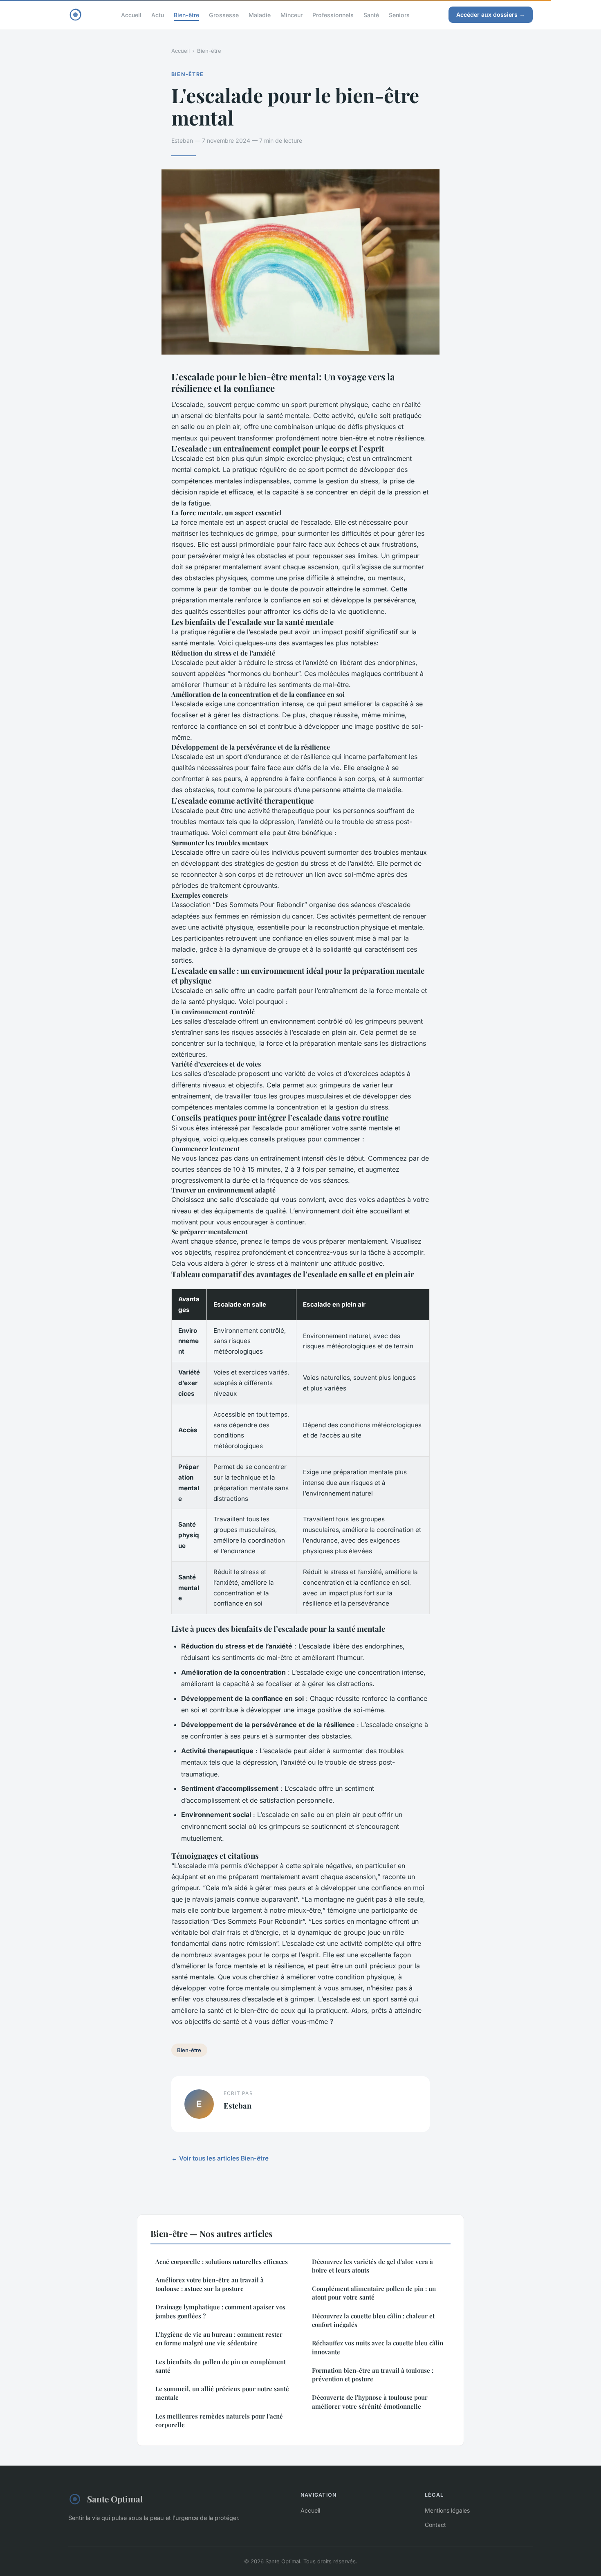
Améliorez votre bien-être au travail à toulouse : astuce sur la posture (210, 2284)
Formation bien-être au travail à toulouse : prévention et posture (373, 2375)
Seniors (399, 15)
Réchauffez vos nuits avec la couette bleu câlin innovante (378, 2347)
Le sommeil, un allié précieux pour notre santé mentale (222, 2393)
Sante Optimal (115, 2499)
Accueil (131, 15)
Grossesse (224, 15)
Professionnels (333, 15)
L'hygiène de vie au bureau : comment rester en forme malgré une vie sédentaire (219, 2339)
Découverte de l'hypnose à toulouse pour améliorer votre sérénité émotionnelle (370, 2402)
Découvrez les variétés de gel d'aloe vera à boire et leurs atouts (372, 2266)
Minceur (292, 15)
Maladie (260, 15)
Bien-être (186, 15)
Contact (435, 2525)
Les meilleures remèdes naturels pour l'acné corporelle (219, 2420)
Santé (371, 15)
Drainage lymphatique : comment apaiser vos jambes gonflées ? (220, 2311)
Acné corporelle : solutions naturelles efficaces (222, 2262)
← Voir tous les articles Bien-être (220, 2158)
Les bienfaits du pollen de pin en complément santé (221, 2366)
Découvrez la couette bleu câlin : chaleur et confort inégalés (373, 2320)
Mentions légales (447, 2510)
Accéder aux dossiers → (491, 15)
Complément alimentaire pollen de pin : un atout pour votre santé (374, 2293)
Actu (158, 15)
